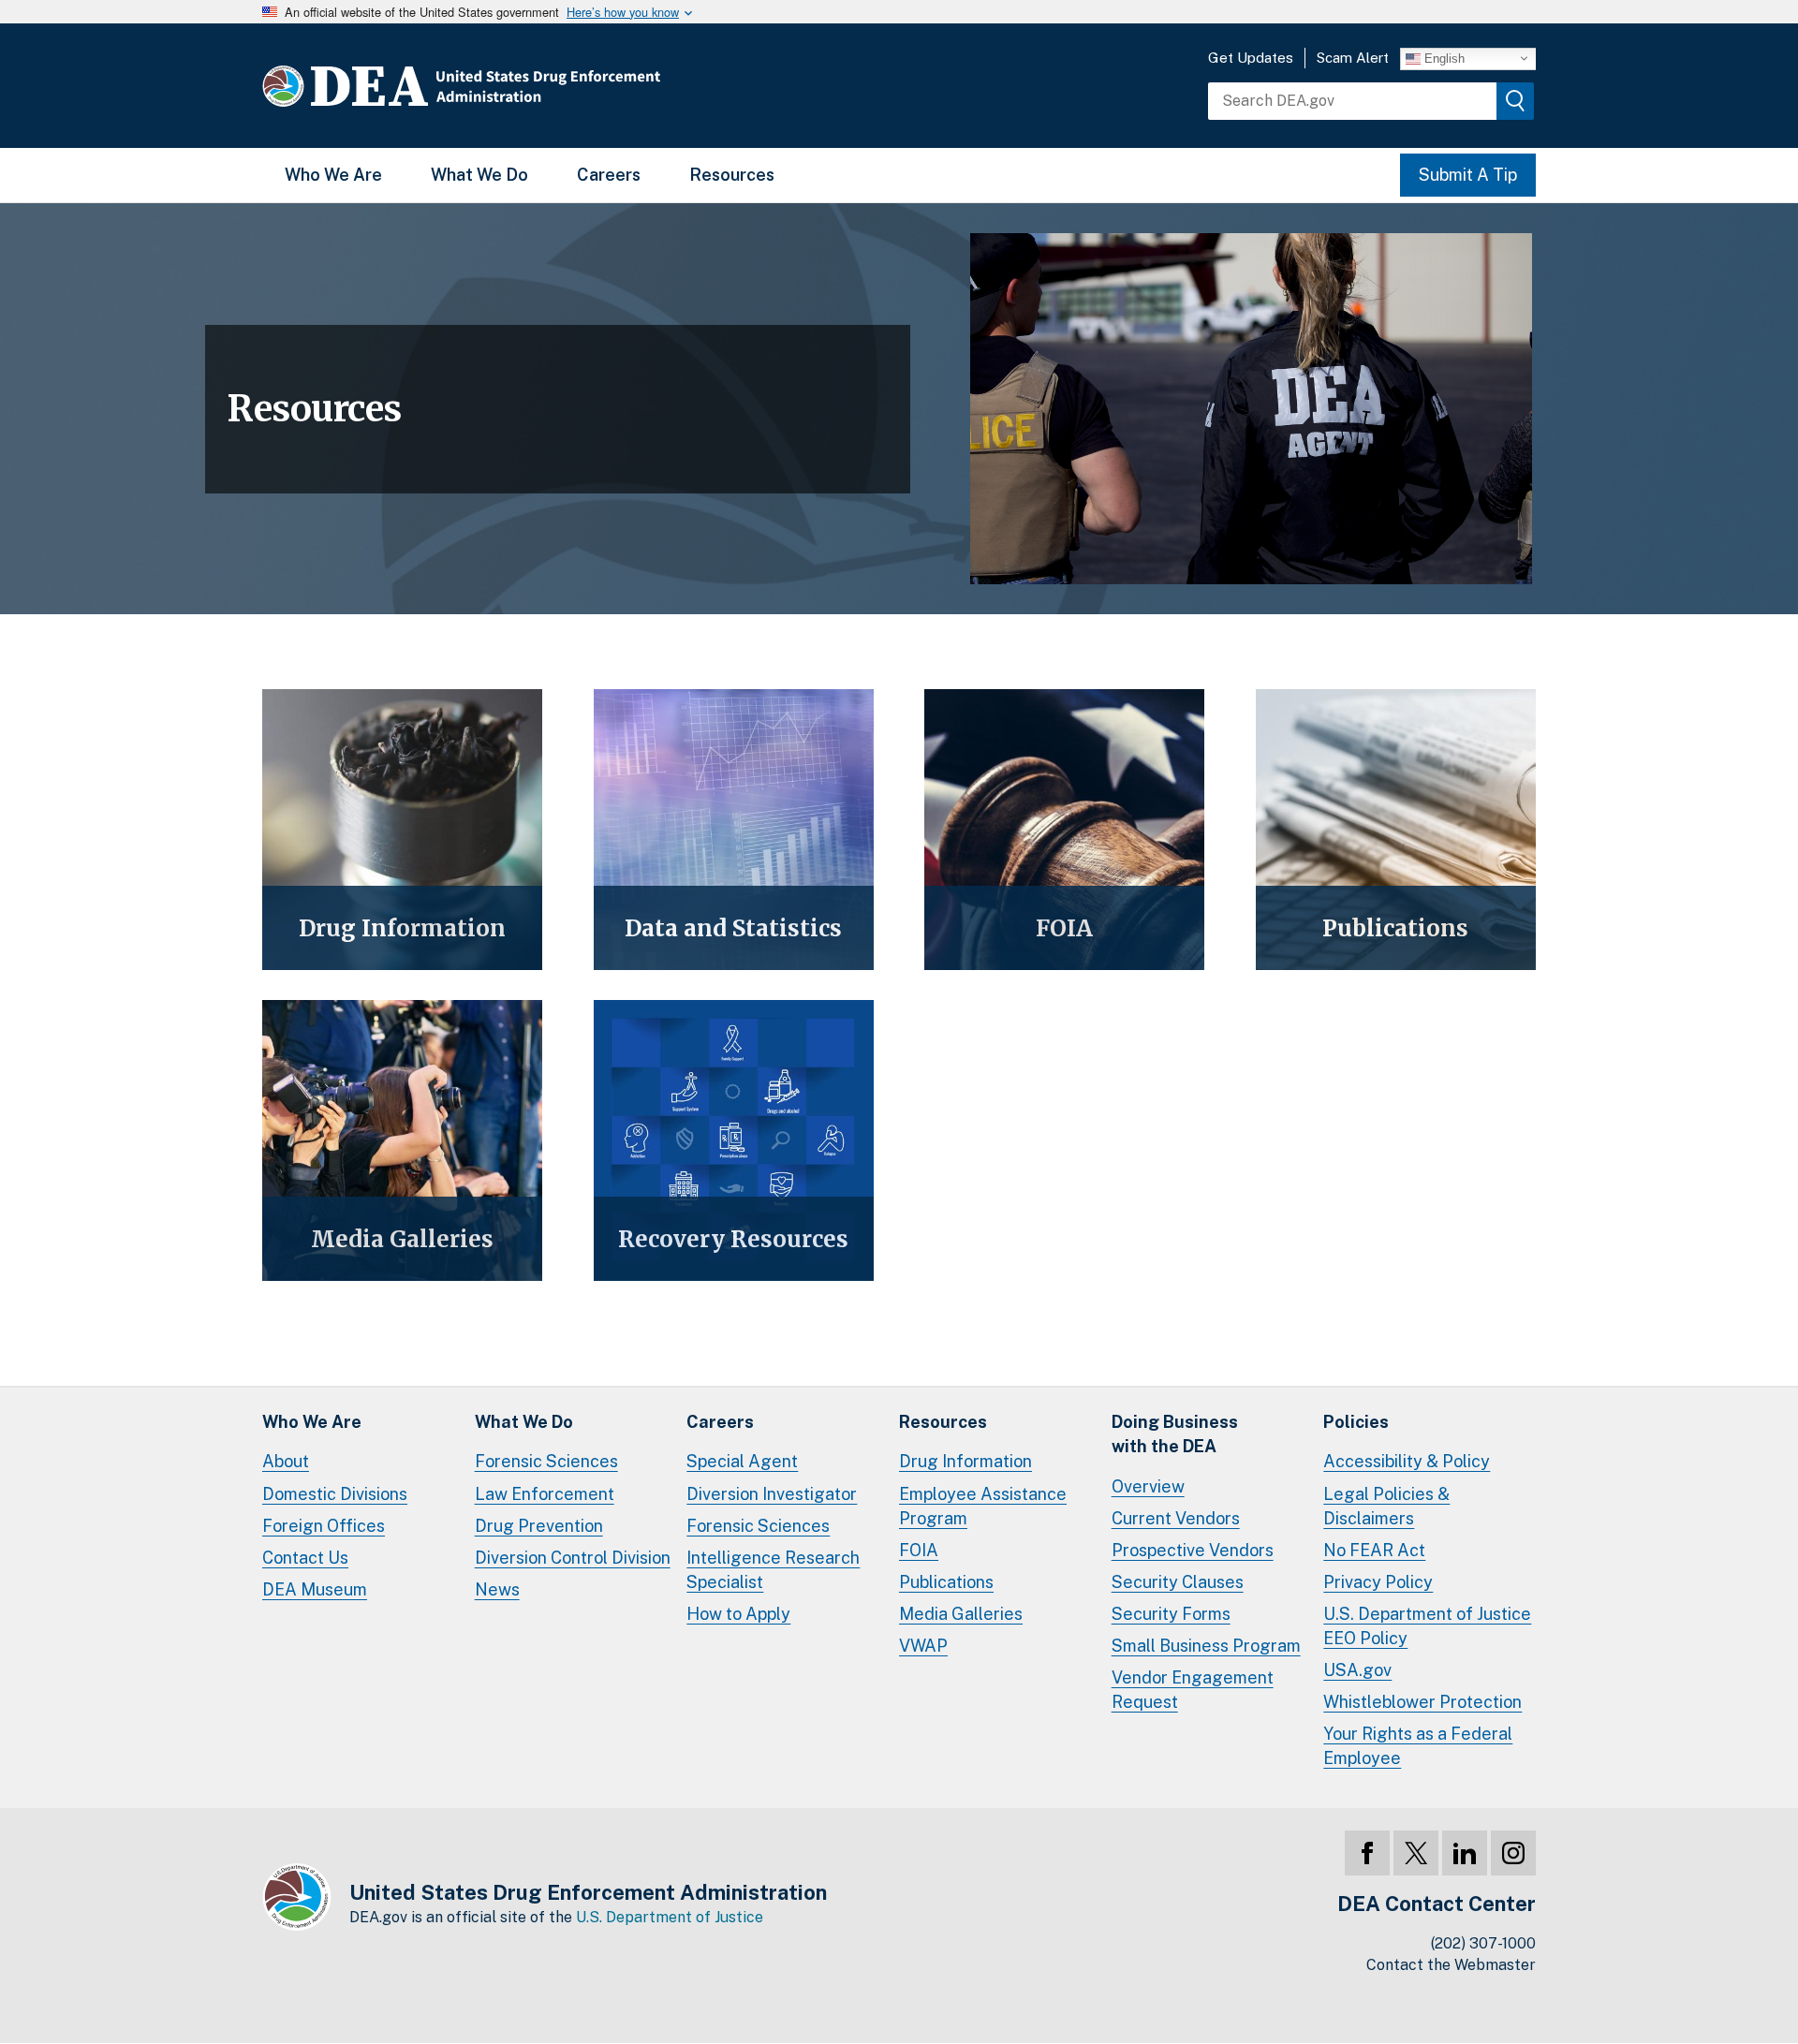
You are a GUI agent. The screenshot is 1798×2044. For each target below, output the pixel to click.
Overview (1148, 1486)
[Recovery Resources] (734, 1140)
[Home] (517, 86)
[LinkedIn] (1465, 1853)
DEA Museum (315, 1589)
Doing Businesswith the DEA (1175, 1434)
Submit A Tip (1468, 175)
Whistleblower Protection (1422, 1702)
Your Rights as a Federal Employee (1418, 1746)
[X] (1416, 1853)
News (497, 1589)
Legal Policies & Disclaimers (1386, 1506)
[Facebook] (1367, 1853)
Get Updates (1251, 58)
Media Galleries (961, 1614)
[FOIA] (1064, 830)
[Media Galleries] (402, 1140)
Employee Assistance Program (983, 1506)
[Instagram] (1513, 1853)
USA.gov (1357, 1670)
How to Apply (738, 1614)
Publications (946, 1582)
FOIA (919, 1550)
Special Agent (742, 1461)
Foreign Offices (324, 1526)
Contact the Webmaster (1451, 1965)
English (1443, 58)
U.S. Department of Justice (670, 1917)
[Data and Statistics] (734, 830)
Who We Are (333, 175)
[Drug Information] (402, 830)
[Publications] (1396, 830)
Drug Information (965, 1461)
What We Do (479, 175)
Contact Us (305, 1558)
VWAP (923, 1646)
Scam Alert (1353, 58)
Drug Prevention (539, 1526)
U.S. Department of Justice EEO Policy (1427, 1626)
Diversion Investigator (772, 1494)
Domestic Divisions (335, 1494)
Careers (609, 175)
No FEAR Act (1374, 1550)
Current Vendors (1176, 1518)
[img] (1515, 101)
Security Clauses (1178, 1582)
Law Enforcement (545, 1494)
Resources (732, 175)
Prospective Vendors (1193, 1550)
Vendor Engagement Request (1193, 1690)
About (286, 1461)
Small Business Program (1206, 1646)
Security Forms (1171, 1614)
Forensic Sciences (546, 1461)
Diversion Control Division (573, 1558)
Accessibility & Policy (1407, 1461)
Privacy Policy (1378, 1582)
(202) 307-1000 (1483, 1943)
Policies (1356, 1422)
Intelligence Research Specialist (773, 1570)
